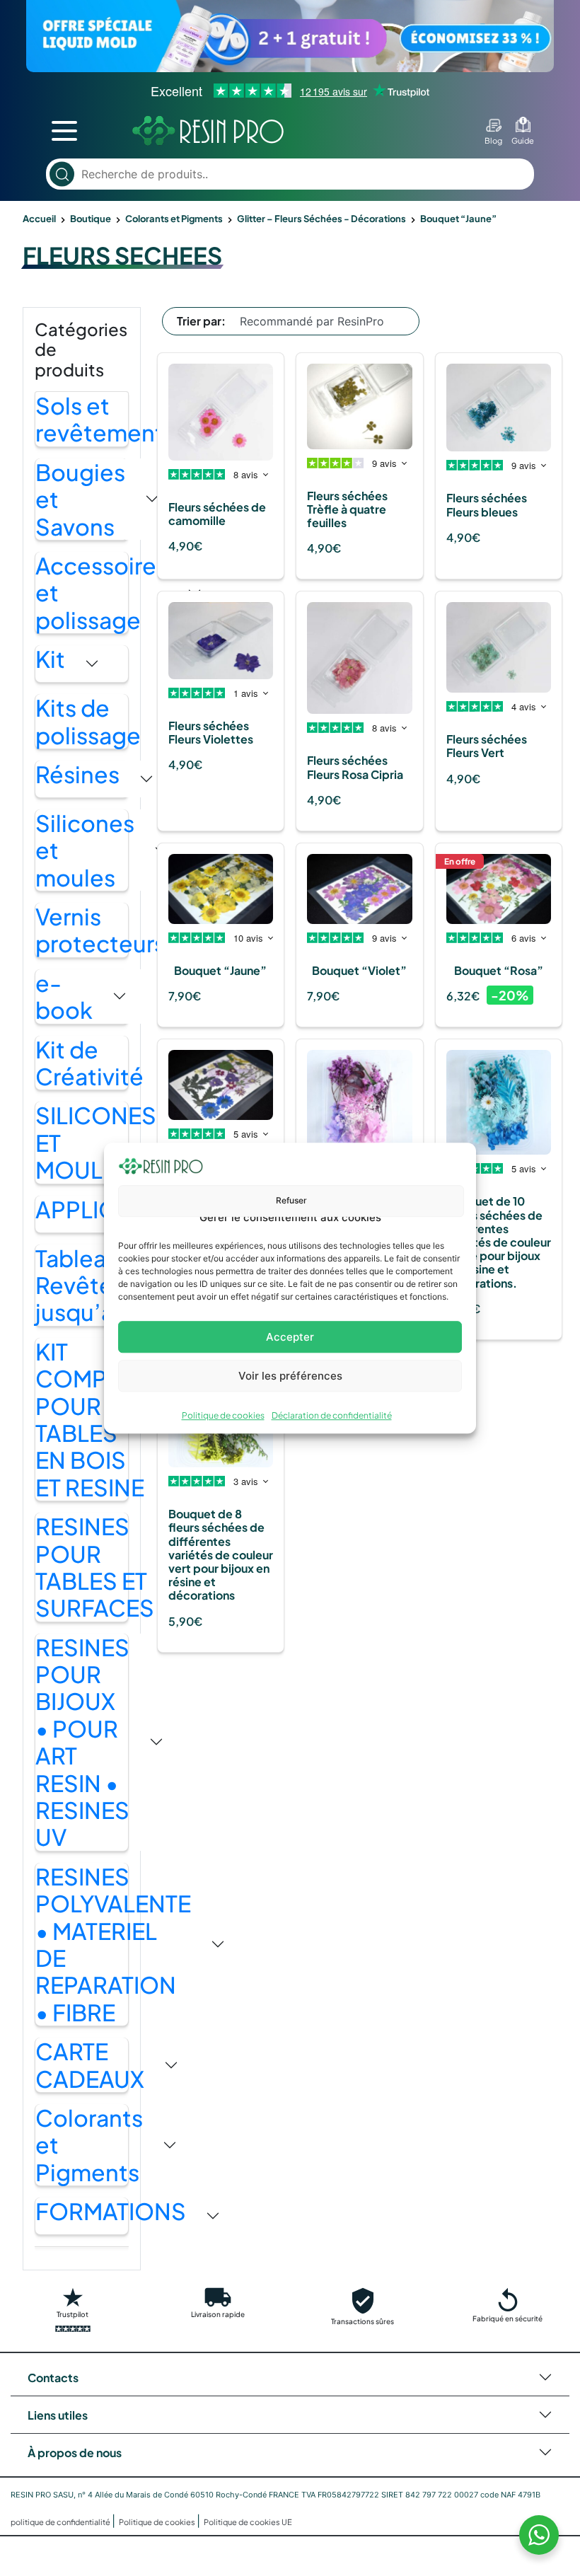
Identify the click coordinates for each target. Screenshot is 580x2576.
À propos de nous (75, 2453)
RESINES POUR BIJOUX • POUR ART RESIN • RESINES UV (82, 1742)
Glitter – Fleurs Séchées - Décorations (321, 219)
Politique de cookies (223, 1415)
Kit (50, 659)
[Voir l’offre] (290, 36)
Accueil (39, 219)
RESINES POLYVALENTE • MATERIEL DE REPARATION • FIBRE (113, 1944)
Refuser (291, 1200)
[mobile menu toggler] (64, 131)
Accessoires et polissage (101, 593)
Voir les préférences (290, 1376)
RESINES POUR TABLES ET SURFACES (95, 1567)
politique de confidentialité (61, 2522)
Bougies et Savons (80, 499)
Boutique (91, 219)
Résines (77, 774)
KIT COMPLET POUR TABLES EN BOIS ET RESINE (90, 1419)
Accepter (290, 1337)
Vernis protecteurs (100, 930)
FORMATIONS (111, 2211)
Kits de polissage (88, 721)
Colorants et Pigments (174, 219)
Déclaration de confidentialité (332, 1415)
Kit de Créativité (89, 1063)
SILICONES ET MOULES (96, 1142)
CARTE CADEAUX (90, 2065)
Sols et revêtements (105, 419)
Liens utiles (58, 2415)
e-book (64, 997)
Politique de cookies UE (248, 2522)
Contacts (53, 2378)
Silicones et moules (85, 850)
